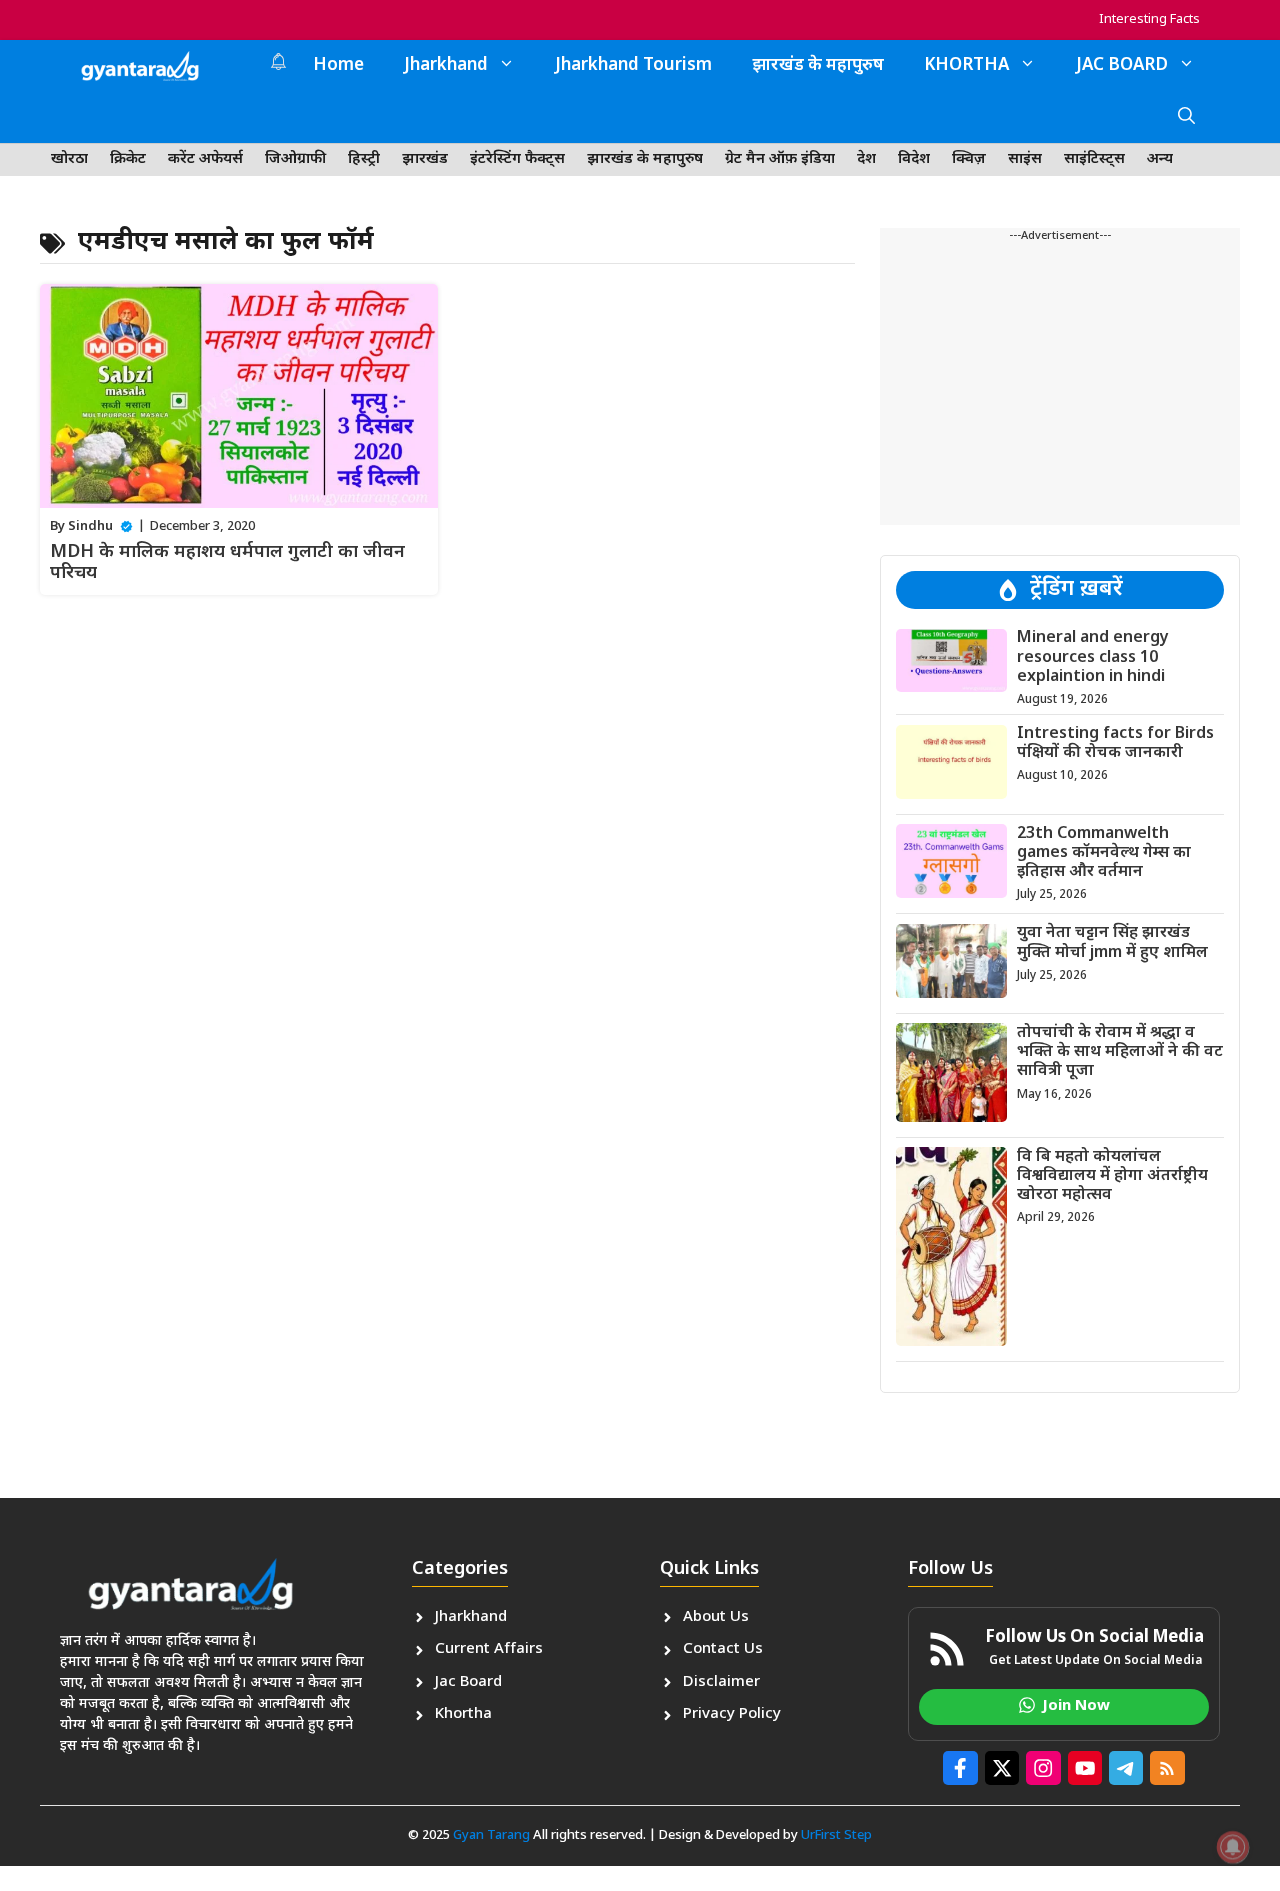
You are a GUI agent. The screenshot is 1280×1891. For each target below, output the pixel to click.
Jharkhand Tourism (633, 66)
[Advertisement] (1060, 385)
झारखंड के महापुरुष (818, 66)
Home (338, 66)
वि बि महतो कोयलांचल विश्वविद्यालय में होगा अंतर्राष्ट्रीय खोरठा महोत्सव (1112, 1175)
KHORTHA (966, 66)
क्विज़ (969, 159)
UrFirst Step (836, 1835)
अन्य (1160, 159)
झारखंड (425, 159)
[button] (1186, 118)
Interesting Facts (1149, 19)
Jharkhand (446, 66)
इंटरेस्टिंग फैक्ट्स (517, 159)
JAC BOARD (1122, 66)
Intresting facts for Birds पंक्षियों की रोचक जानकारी (1115, 744)
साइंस (1025, 159)
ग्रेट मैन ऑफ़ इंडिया (780, 159)
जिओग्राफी (295, 159)
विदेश (914, 159)
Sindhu (90, 526)
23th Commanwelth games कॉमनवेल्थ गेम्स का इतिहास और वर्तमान (1104, 852)
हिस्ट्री (364, 159)
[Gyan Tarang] (140, 66)
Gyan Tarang (491, 1835)
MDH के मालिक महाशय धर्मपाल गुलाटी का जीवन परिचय (227, 563)
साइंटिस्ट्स (1094, 159)
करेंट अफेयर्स (205, 159)
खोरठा (69, 159)
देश (866, 159)
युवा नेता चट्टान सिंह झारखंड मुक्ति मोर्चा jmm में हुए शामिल (1112, 943)
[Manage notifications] (1233, 1847)
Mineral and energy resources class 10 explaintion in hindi (1093, 657)
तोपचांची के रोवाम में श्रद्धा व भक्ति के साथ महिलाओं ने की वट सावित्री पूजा (1120, 1051)
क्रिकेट (128, 159)
